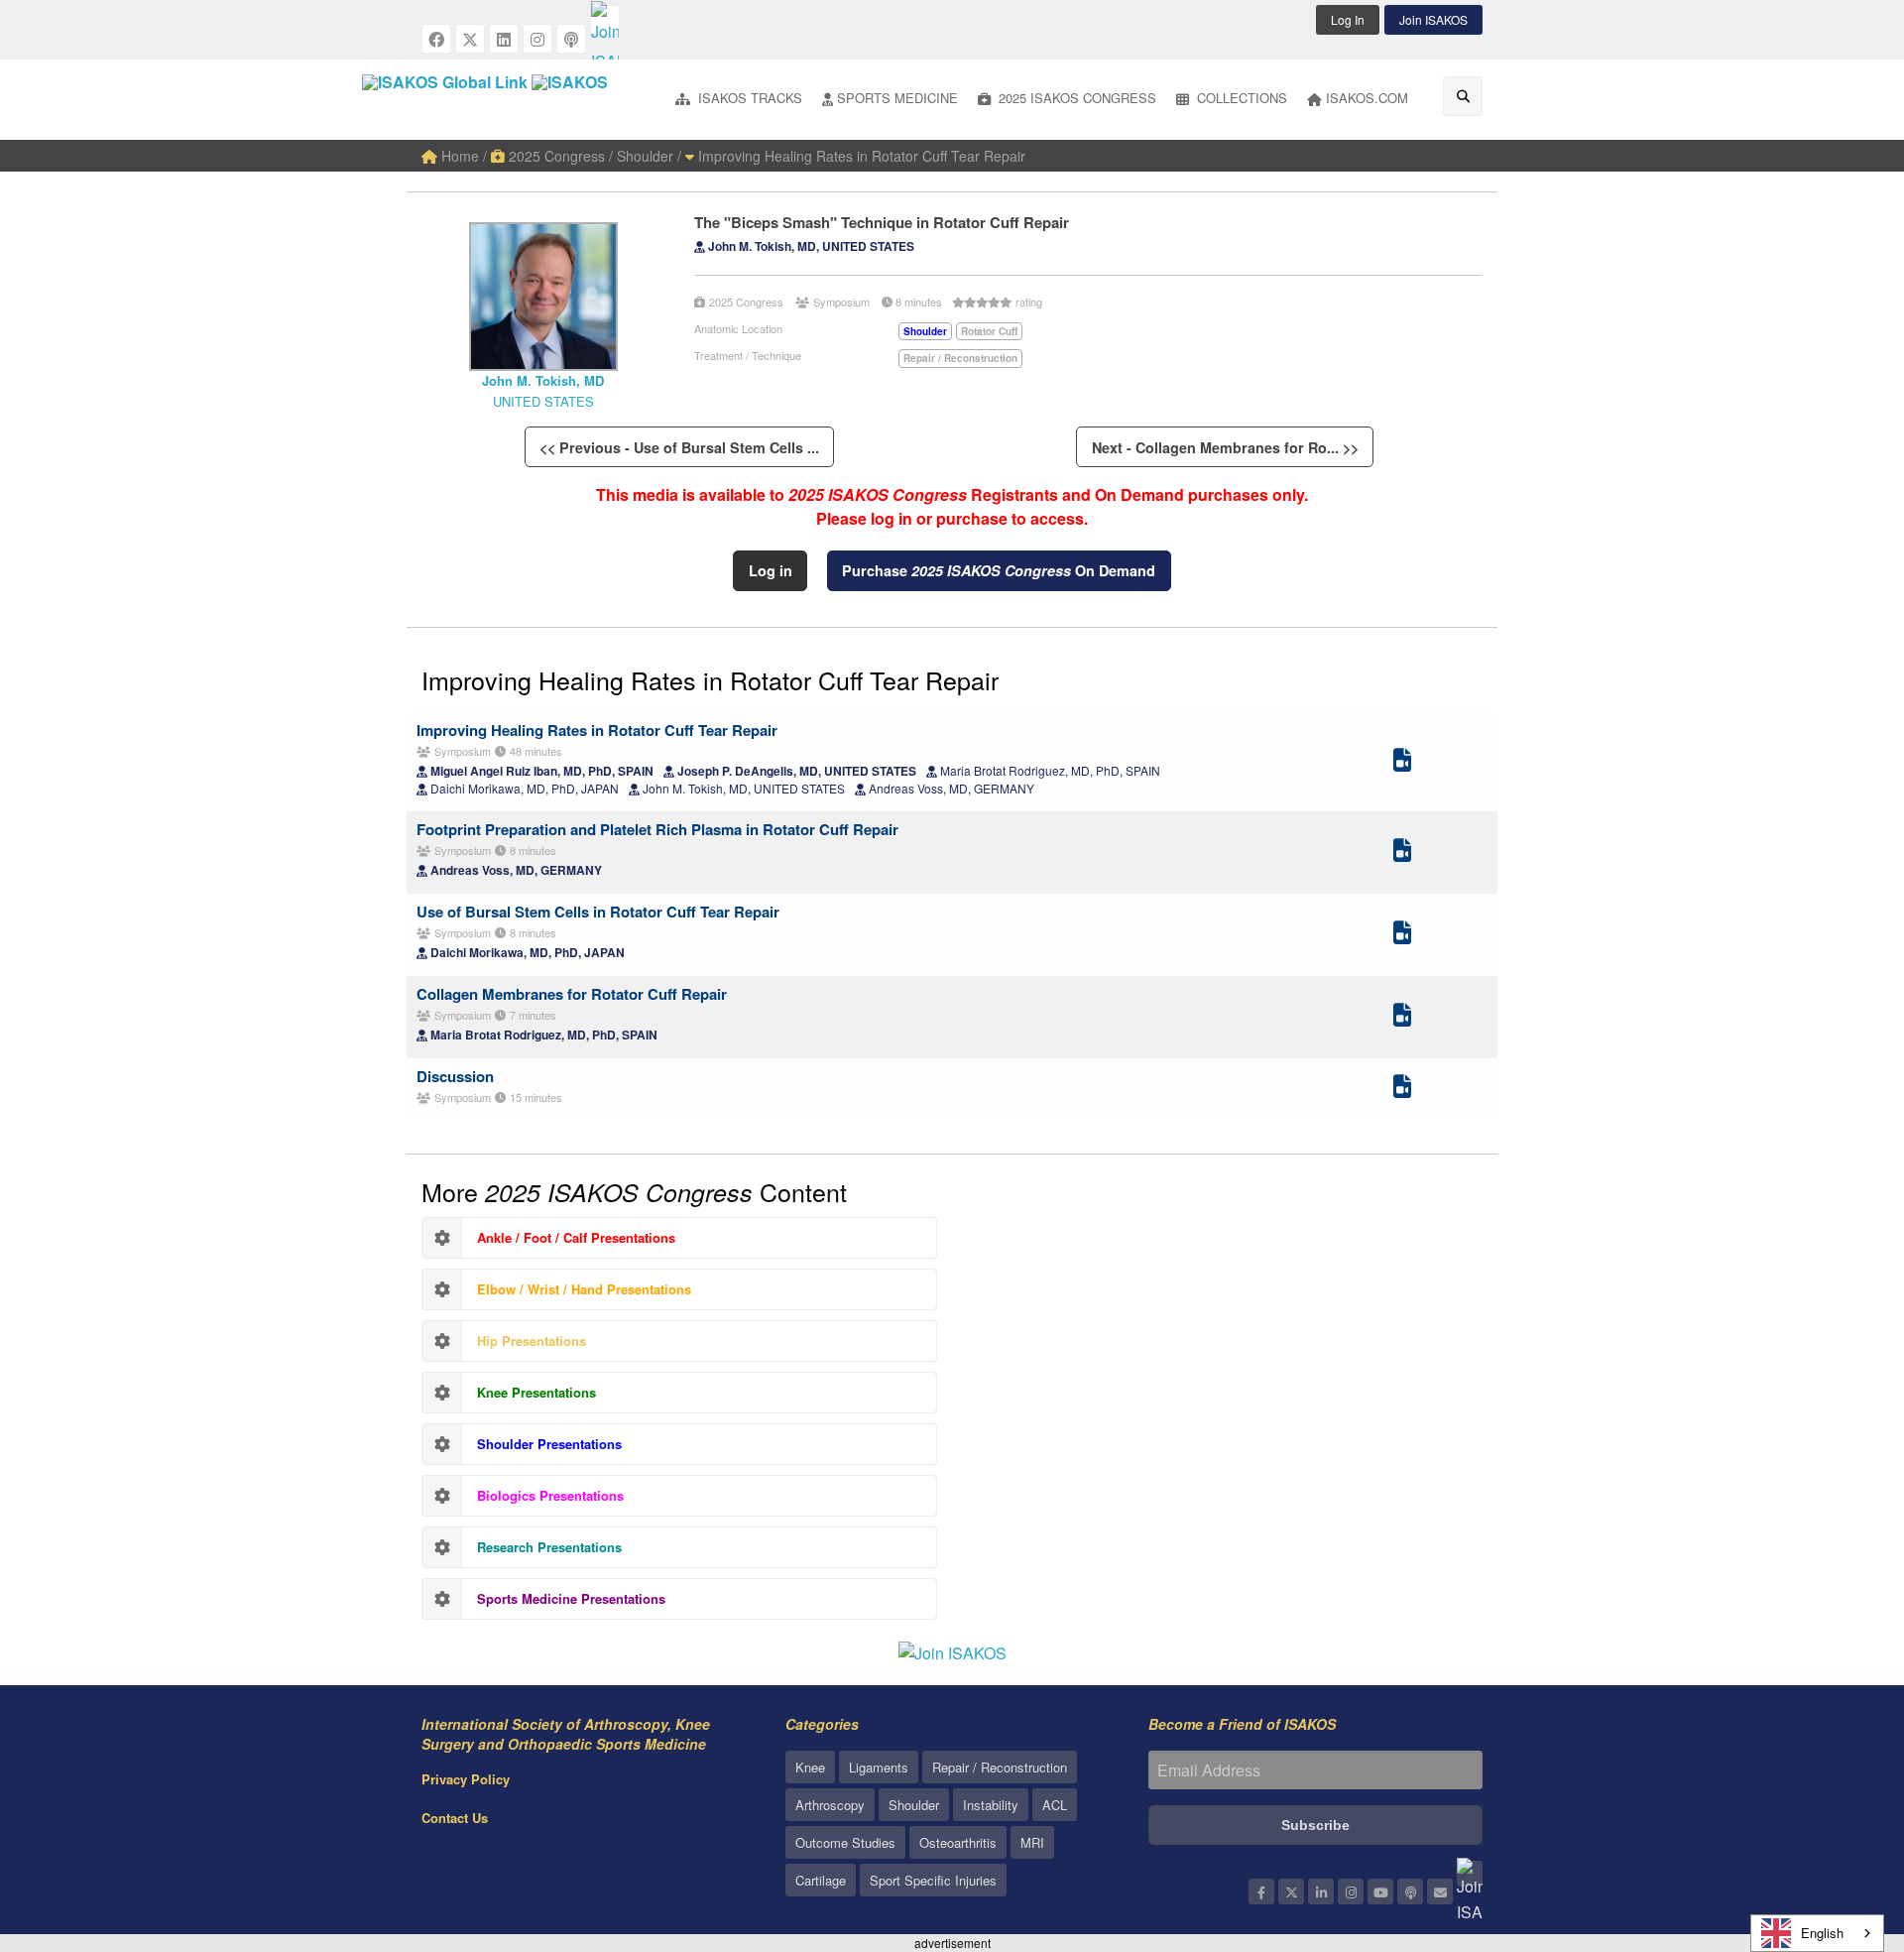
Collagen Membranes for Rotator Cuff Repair (572, 994)
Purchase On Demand (999, 570)
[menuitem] (739, 100)
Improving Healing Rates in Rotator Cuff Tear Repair (860, 156)
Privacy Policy (466, 1779)
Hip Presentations (532, 1341)
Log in (771, 570)
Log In (1348, 19)
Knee (810, 1767)
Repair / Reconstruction (1000, 1767)
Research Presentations (549, 1547)
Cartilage (821, 1880)
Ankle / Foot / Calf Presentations (576, 1237)
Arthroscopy (830, 1805)
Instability (991, 1805)
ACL (1055, 1805)
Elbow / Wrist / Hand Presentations (584, 1289)
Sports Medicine (897, 98)
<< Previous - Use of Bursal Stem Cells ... (679, 447)
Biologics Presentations (550, 1495)
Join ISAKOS (1433, 19)
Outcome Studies (845, 1842)
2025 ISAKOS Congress (1075, 98)
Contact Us (455, 1818)
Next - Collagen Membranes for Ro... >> (1225, 447)
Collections (1240, 98)
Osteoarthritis (958, 1842)
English (1822, 1933)
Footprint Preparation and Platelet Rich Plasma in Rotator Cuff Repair (657, 829)
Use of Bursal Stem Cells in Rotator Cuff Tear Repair (598, 912)
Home (458, 156)
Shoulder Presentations (549, 1444)
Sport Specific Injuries (933, 1880)
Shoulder (914, 1805)
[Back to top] (1840, 1828)
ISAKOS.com (1367, 98)
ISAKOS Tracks (748, 98)
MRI (1032, 1842)
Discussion (455, 1076)
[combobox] (1817, 1933)
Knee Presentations (536, 1392)
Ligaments (879, 1767)
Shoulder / (649, 156)
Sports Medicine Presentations (571, 1598)
